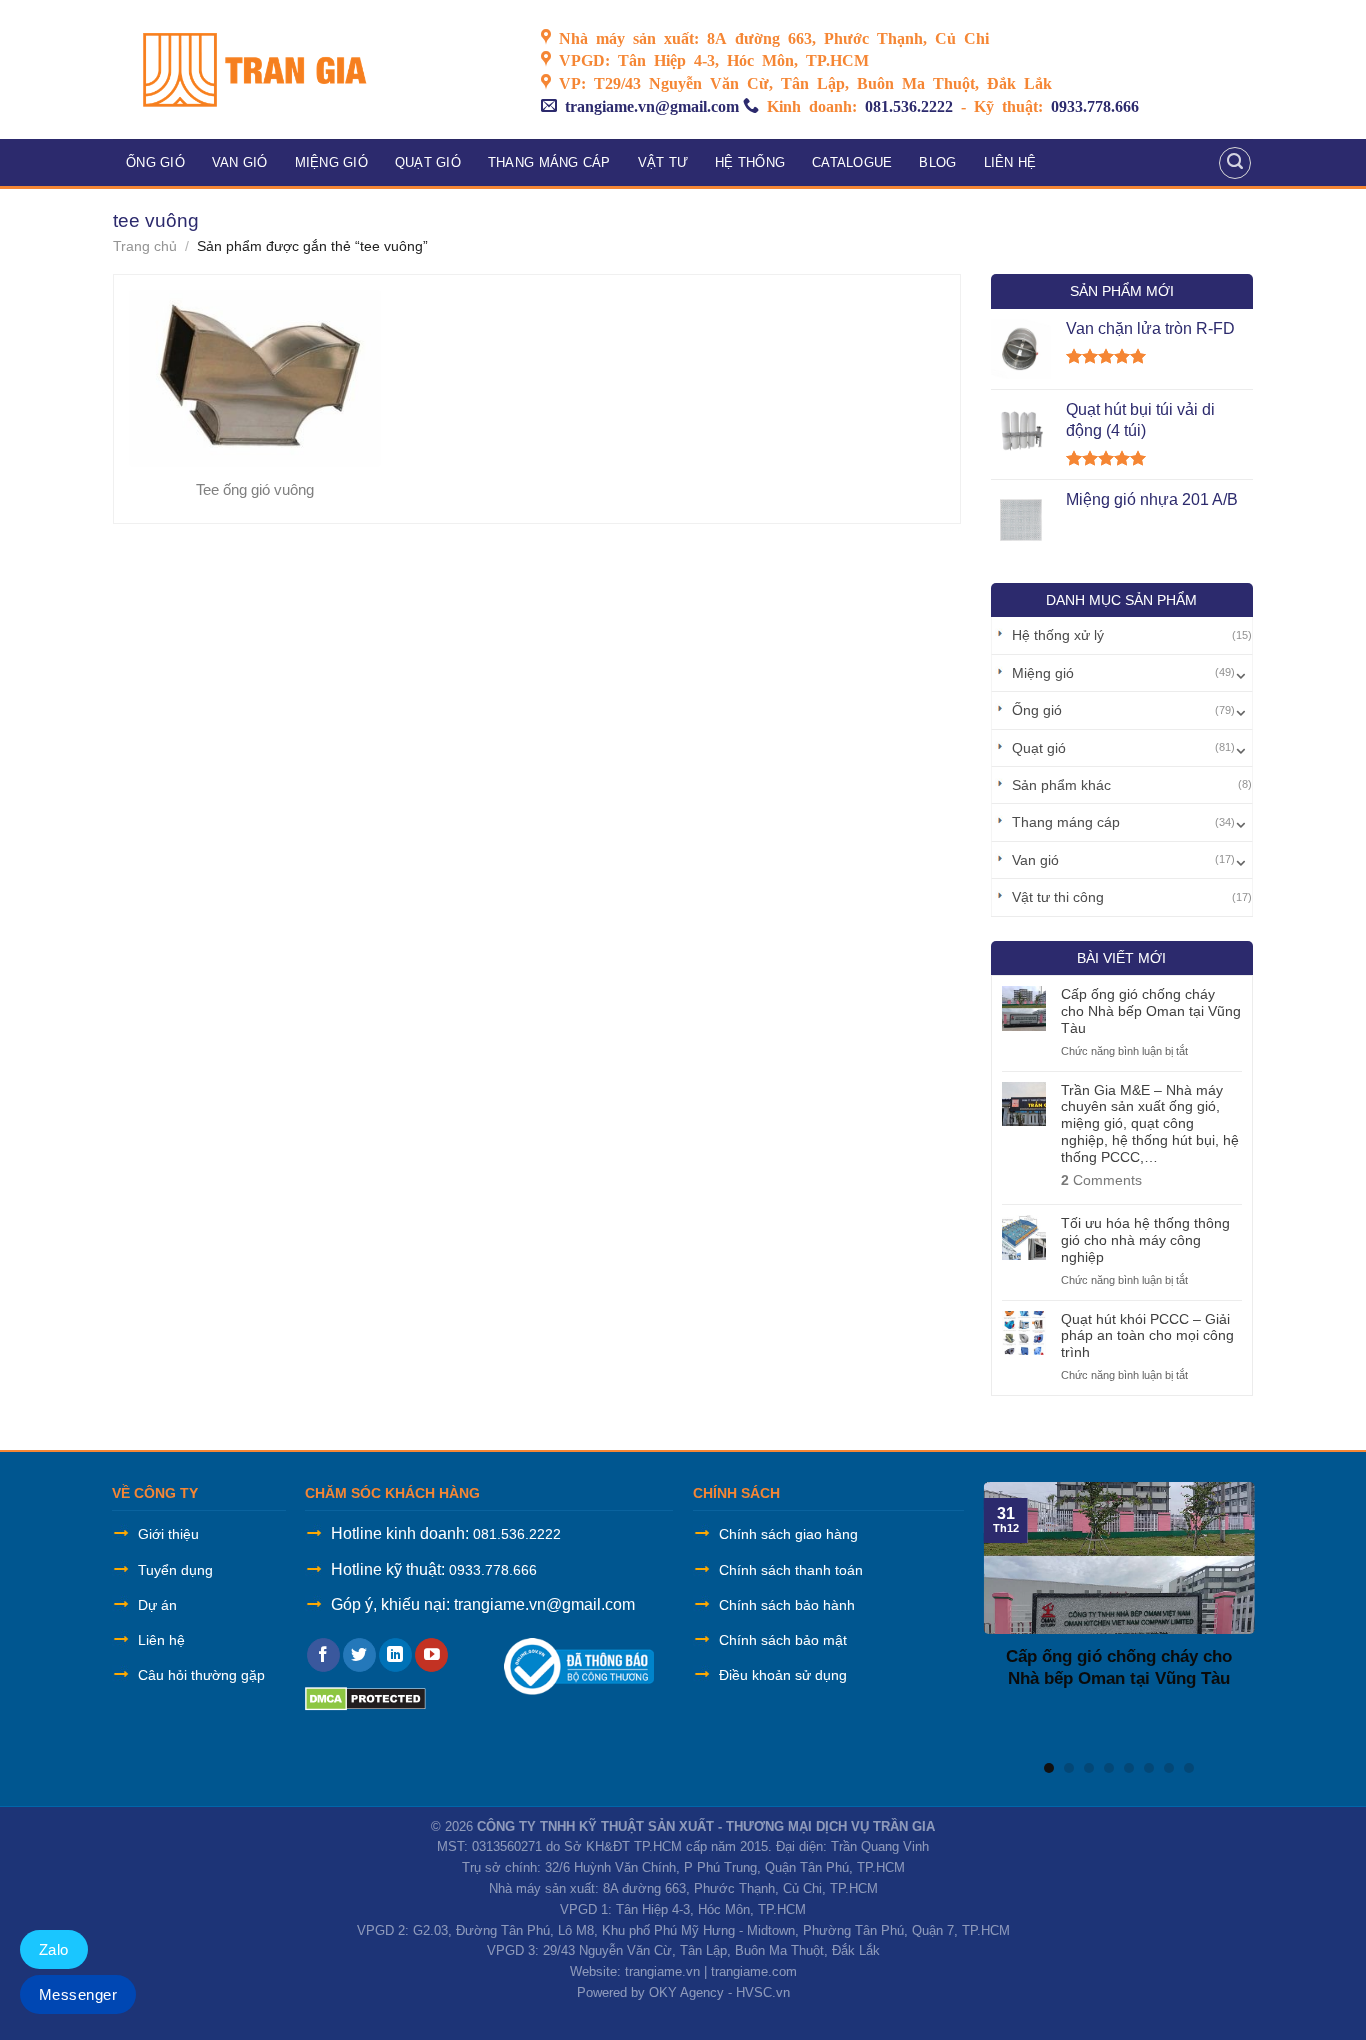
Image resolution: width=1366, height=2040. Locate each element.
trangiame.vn (662, 1971)
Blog (937, 162)
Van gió (240, 162)
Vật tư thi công (1058, 897)
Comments (1101, 1180)
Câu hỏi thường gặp (201, 1675)
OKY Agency (686, 1992)
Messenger (78, 1994)
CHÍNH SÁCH (736, 1493)
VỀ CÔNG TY (155, 1493)
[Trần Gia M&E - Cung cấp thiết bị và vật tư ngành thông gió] (312, 69)
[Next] (1238, 1613)
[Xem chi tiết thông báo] (579, 1665)
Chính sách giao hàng (788, 1534)
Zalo (54, 1949)
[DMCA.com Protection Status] (365, 1697)
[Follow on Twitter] (359, 1655)
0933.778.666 (1095, 105)
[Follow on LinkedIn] (395, 1655)
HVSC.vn (763, 1992)
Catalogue (852, 162)
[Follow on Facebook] (323, 1655)
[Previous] (1000, 1613)
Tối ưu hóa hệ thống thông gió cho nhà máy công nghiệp (1145, 1240)
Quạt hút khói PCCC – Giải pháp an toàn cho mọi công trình (1147, 1336)
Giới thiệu (168, 1534)
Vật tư (663, 162)
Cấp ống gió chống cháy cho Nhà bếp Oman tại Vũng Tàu (1151, 1011)
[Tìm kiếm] (1235, 163)
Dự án (157, 1605)
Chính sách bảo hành (787, 1605)
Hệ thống (750, 162)
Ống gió (155, 162)
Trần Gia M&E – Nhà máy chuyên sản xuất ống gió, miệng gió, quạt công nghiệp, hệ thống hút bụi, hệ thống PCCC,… (1150, 1123)
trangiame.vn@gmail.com (652, 105)
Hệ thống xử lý (1058, 635)
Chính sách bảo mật (783, 1640)
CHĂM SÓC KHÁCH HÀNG (392, 1493)
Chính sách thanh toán (791, 1570)
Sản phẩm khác (1061, 785)
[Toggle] (1241, 673)
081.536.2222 (909, 105)
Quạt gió (428, 162)
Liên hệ (1010, 162)
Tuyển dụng (175, 1570)
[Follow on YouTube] (431, 1655)
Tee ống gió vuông (255, 489)
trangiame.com (754, 1971)
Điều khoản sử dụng (783, 1675)
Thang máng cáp (549, 162)
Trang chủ (145, 246)
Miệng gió (331, 162)
